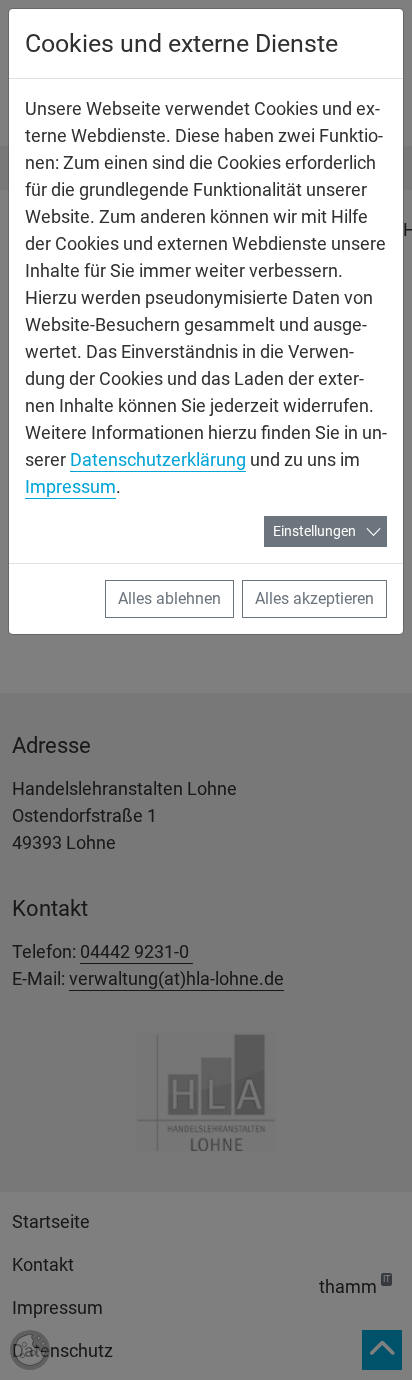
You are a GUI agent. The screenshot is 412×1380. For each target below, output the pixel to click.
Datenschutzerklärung (158, 459)
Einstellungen (314, 531)
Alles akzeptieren (314, 598)
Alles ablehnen (169, 598)
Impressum (70, 486)
